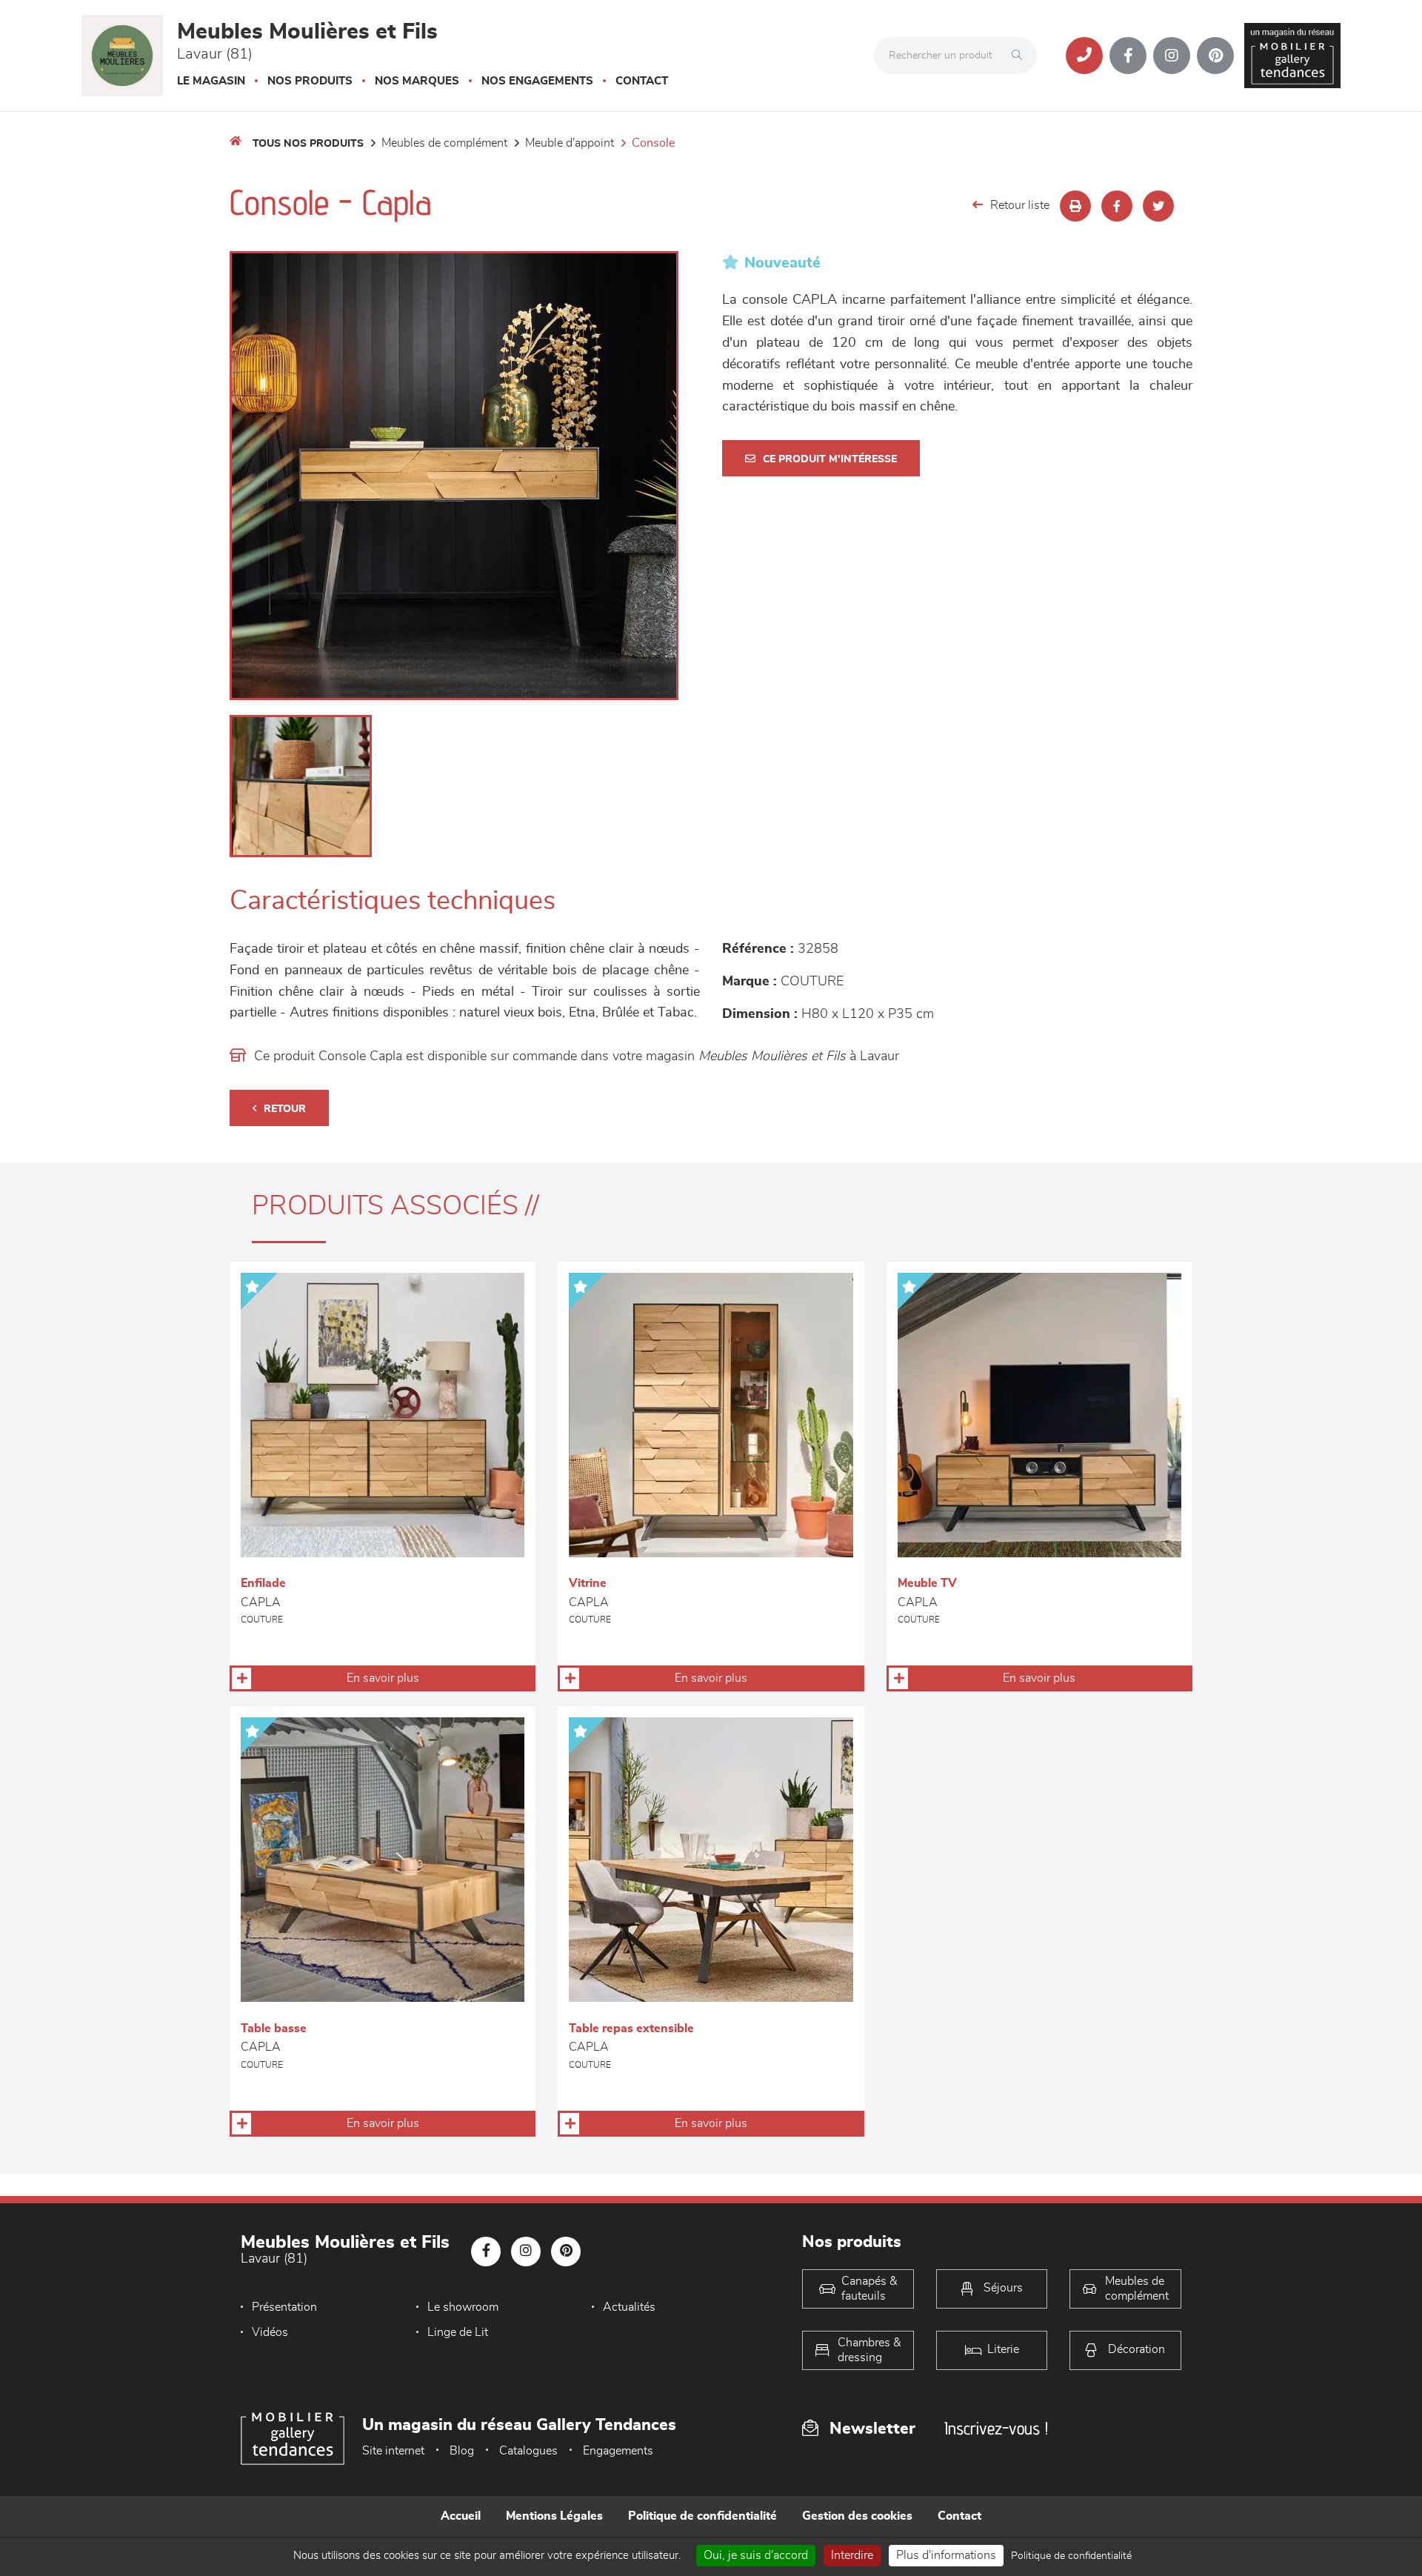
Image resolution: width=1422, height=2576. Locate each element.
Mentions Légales (554, 2516)
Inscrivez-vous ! (996, 2428)
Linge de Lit (458, 2332)
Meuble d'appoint (570, 143)
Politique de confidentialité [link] (1071, 2556)
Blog (462, 2451)
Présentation (284, 2307)
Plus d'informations (946, 2555)
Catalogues (528, 2451)
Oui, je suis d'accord (756, 2555)
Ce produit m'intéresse (830, 459)
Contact (642, 81)
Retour (285, 1109)
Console (653, 143)
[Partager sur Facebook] (1117, 206)
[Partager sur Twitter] (1158, 206)
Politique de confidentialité (702, 2516)
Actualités (629, 2307)
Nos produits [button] (310, 81)
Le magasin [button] (211, 81)
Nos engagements (537, 81)
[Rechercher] (1021, 56)
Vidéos (270, 2332)
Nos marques (417, 81)
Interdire (852, 2555)
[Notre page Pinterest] (1215, 56)
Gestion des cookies (857, 2516)
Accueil (461, 2516)
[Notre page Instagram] (1172, 56)
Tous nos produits (308, 144)
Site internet (393, 2451)
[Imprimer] (1075, 206)
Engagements (618, 2451)
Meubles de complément (444, 143)
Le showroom (463, 2307)
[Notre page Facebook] (1128, 56)
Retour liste (1020, 205)
